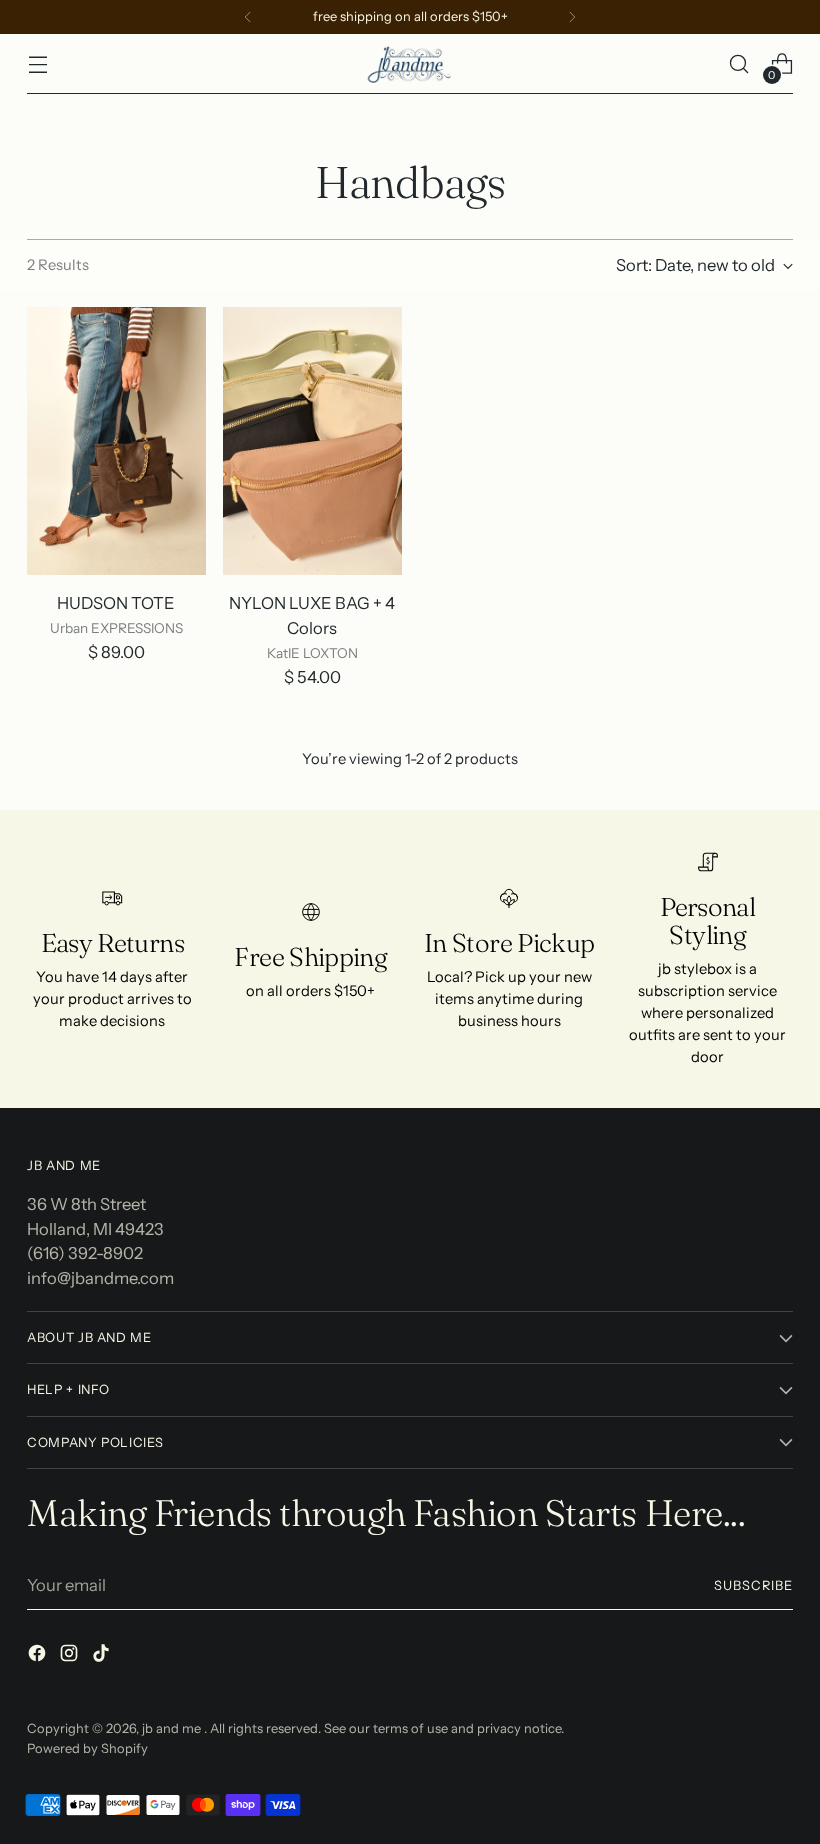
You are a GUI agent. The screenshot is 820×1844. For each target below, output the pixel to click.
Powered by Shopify (87, 1748)
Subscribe (753, 1585)
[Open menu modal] (37, 64)
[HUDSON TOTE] (116, 441)
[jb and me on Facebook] (39, 1656)
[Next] (572, 17)
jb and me (173, 1728)
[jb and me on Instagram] (71, 1656)
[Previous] (248, 17)
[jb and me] (410, 64)
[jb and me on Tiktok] (103, 1656)
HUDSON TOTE (116, 603)
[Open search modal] (739, 64)
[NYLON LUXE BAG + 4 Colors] (312, 441)
